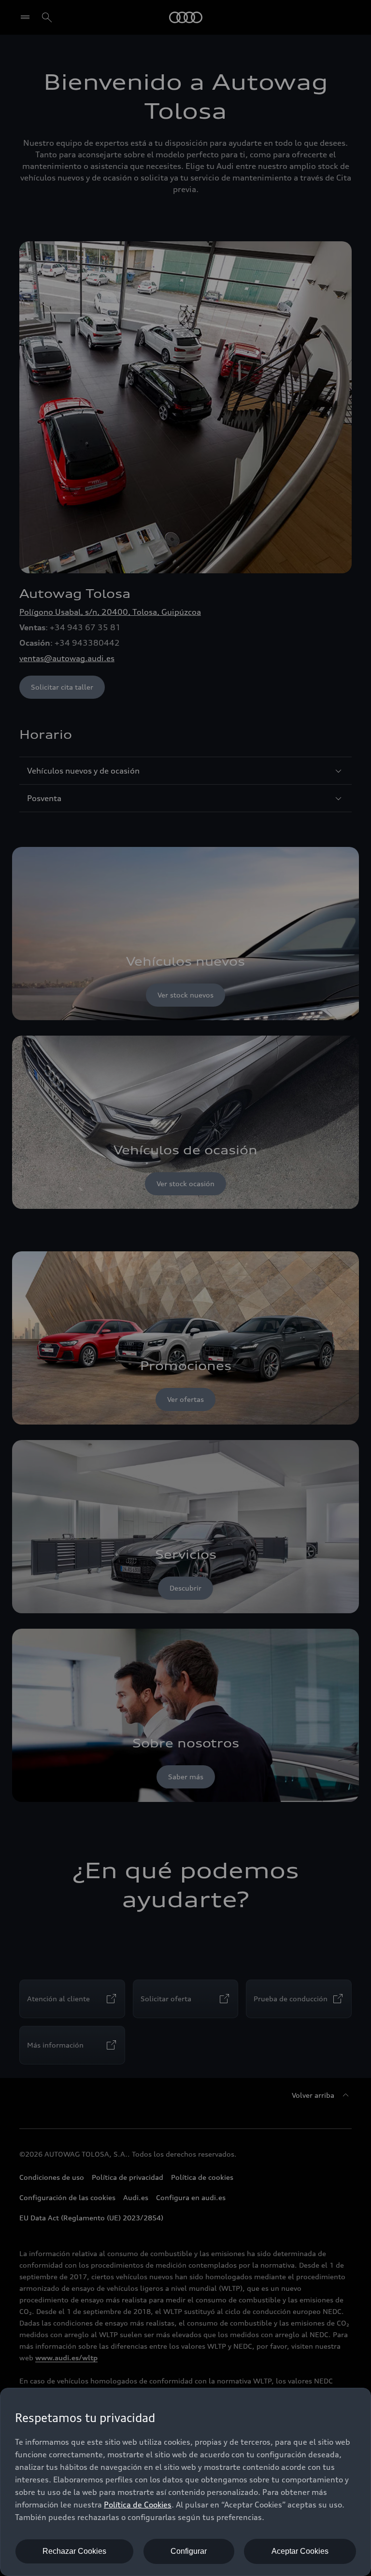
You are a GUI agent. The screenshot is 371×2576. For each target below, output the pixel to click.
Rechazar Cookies (74, 2551)
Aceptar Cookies (300, 2551)
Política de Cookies (138, 2505)
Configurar (189, 2551)
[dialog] (185, 2482)
